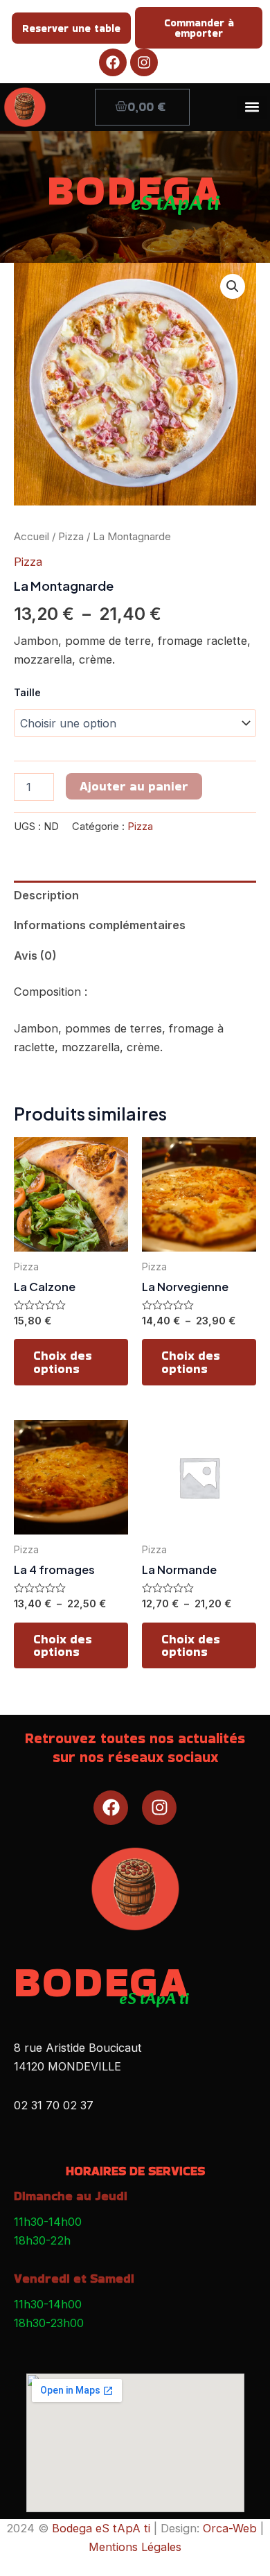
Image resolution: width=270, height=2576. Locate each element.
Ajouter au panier (134, 786)
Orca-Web (230, 2528)
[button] (252, 107)
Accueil (31, 536)
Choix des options (63, 1362)
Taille (27, 692)
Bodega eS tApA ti (101, 2528)
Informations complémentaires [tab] (100, 925)
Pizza (71, 536)
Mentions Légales (135, 2547)
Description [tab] (46, 895)
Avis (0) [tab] (35, 956)
